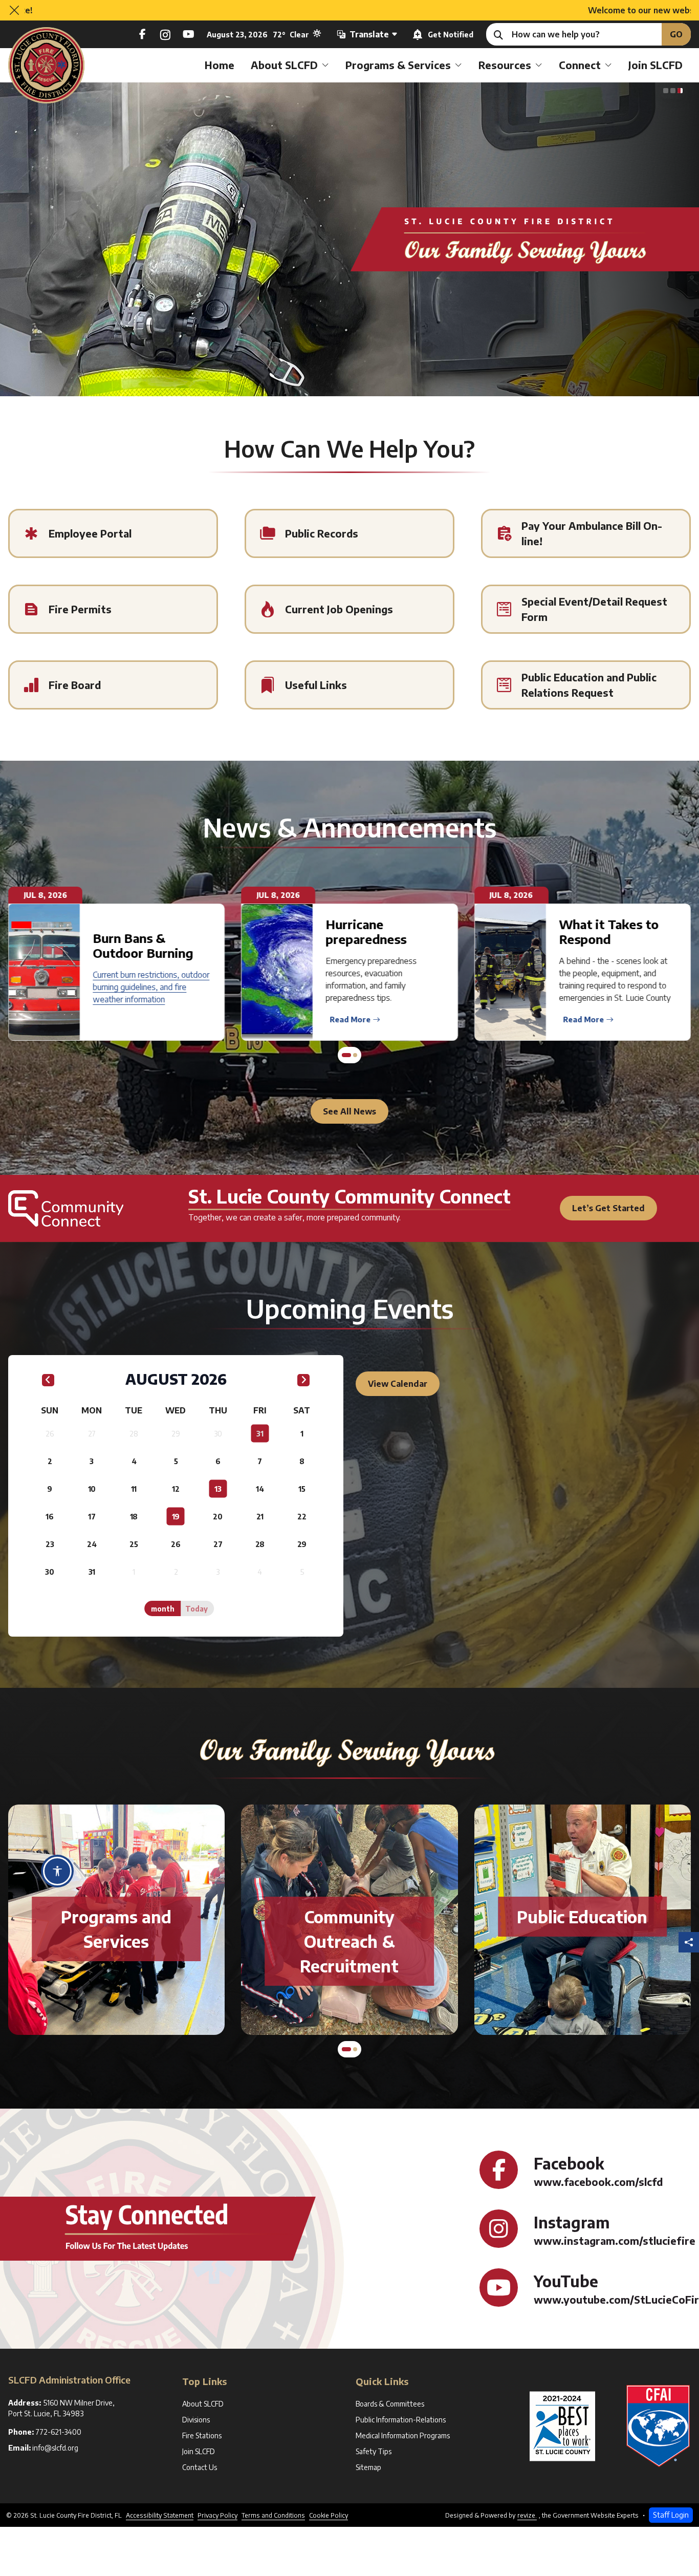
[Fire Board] (113, 685)
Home (220, 65)
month (163, 1609)
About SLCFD (284, 65)
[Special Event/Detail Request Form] (586, 609)
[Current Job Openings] (349, 609)
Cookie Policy (329, 2515)
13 (218, 1489)
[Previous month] (48, 1380)
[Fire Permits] (113, 609)
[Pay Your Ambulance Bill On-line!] (586, 533)
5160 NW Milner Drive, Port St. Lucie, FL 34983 (63, 2408)
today (196, 1609)
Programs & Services (398, 65)
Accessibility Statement (160, 2515)
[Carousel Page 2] (673, 91)
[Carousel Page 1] (344, 1055)
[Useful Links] (349, 685)
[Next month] (303, 1380)
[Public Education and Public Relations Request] (586, 685)
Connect (580, 65)
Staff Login (671, 2515)
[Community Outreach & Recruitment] (116, 1941)
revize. (527, 2515)
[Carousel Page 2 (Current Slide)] (353, 1055)
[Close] (14, 10)
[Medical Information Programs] (582, 1941)
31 (260, 1434)
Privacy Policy (217, 2515)
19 (176, 1517)
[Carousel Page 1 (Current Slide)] (666, 91)
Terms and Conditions (273, 2515)
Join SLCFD (656, 65)
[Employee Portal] (113, 533)
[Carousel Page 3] (680, 91)
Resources (505, 65)
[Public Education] (349, 1917)
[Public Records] (349, 533)
